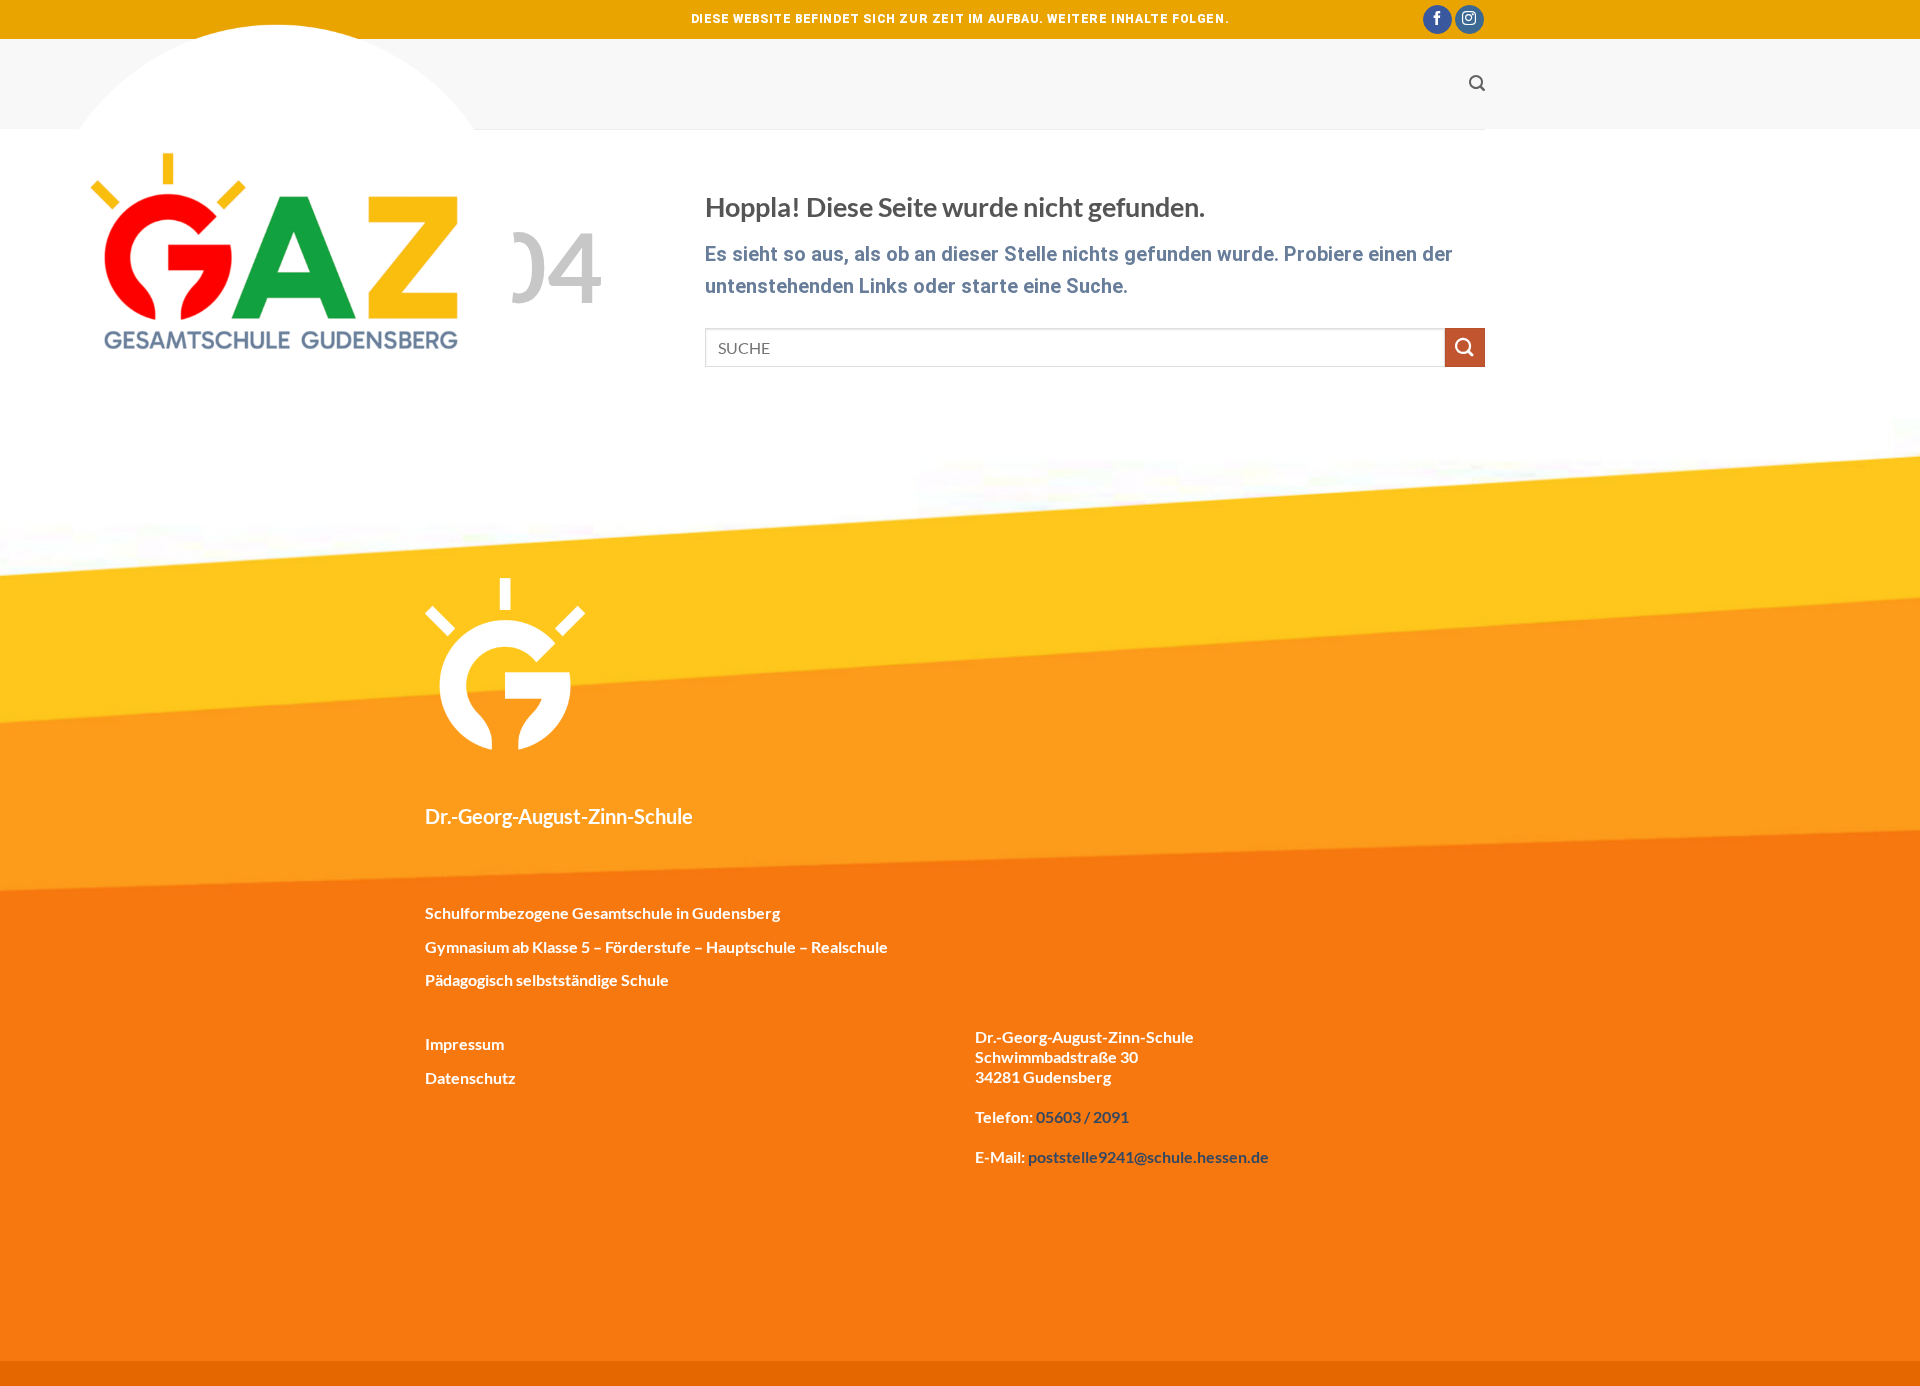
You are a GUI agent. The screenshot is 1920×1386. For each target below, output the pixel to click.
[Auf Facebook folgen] (1437, 20)
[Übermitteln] (1465, 347)
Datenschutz (470, 1077)
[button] (1477, 83)
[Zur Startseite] (280, 280)
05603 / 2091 (1082, 1116)
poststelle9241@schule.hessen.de (1148, 1156)
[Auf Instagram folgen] (1469, 20)
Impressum (464, 1043)
